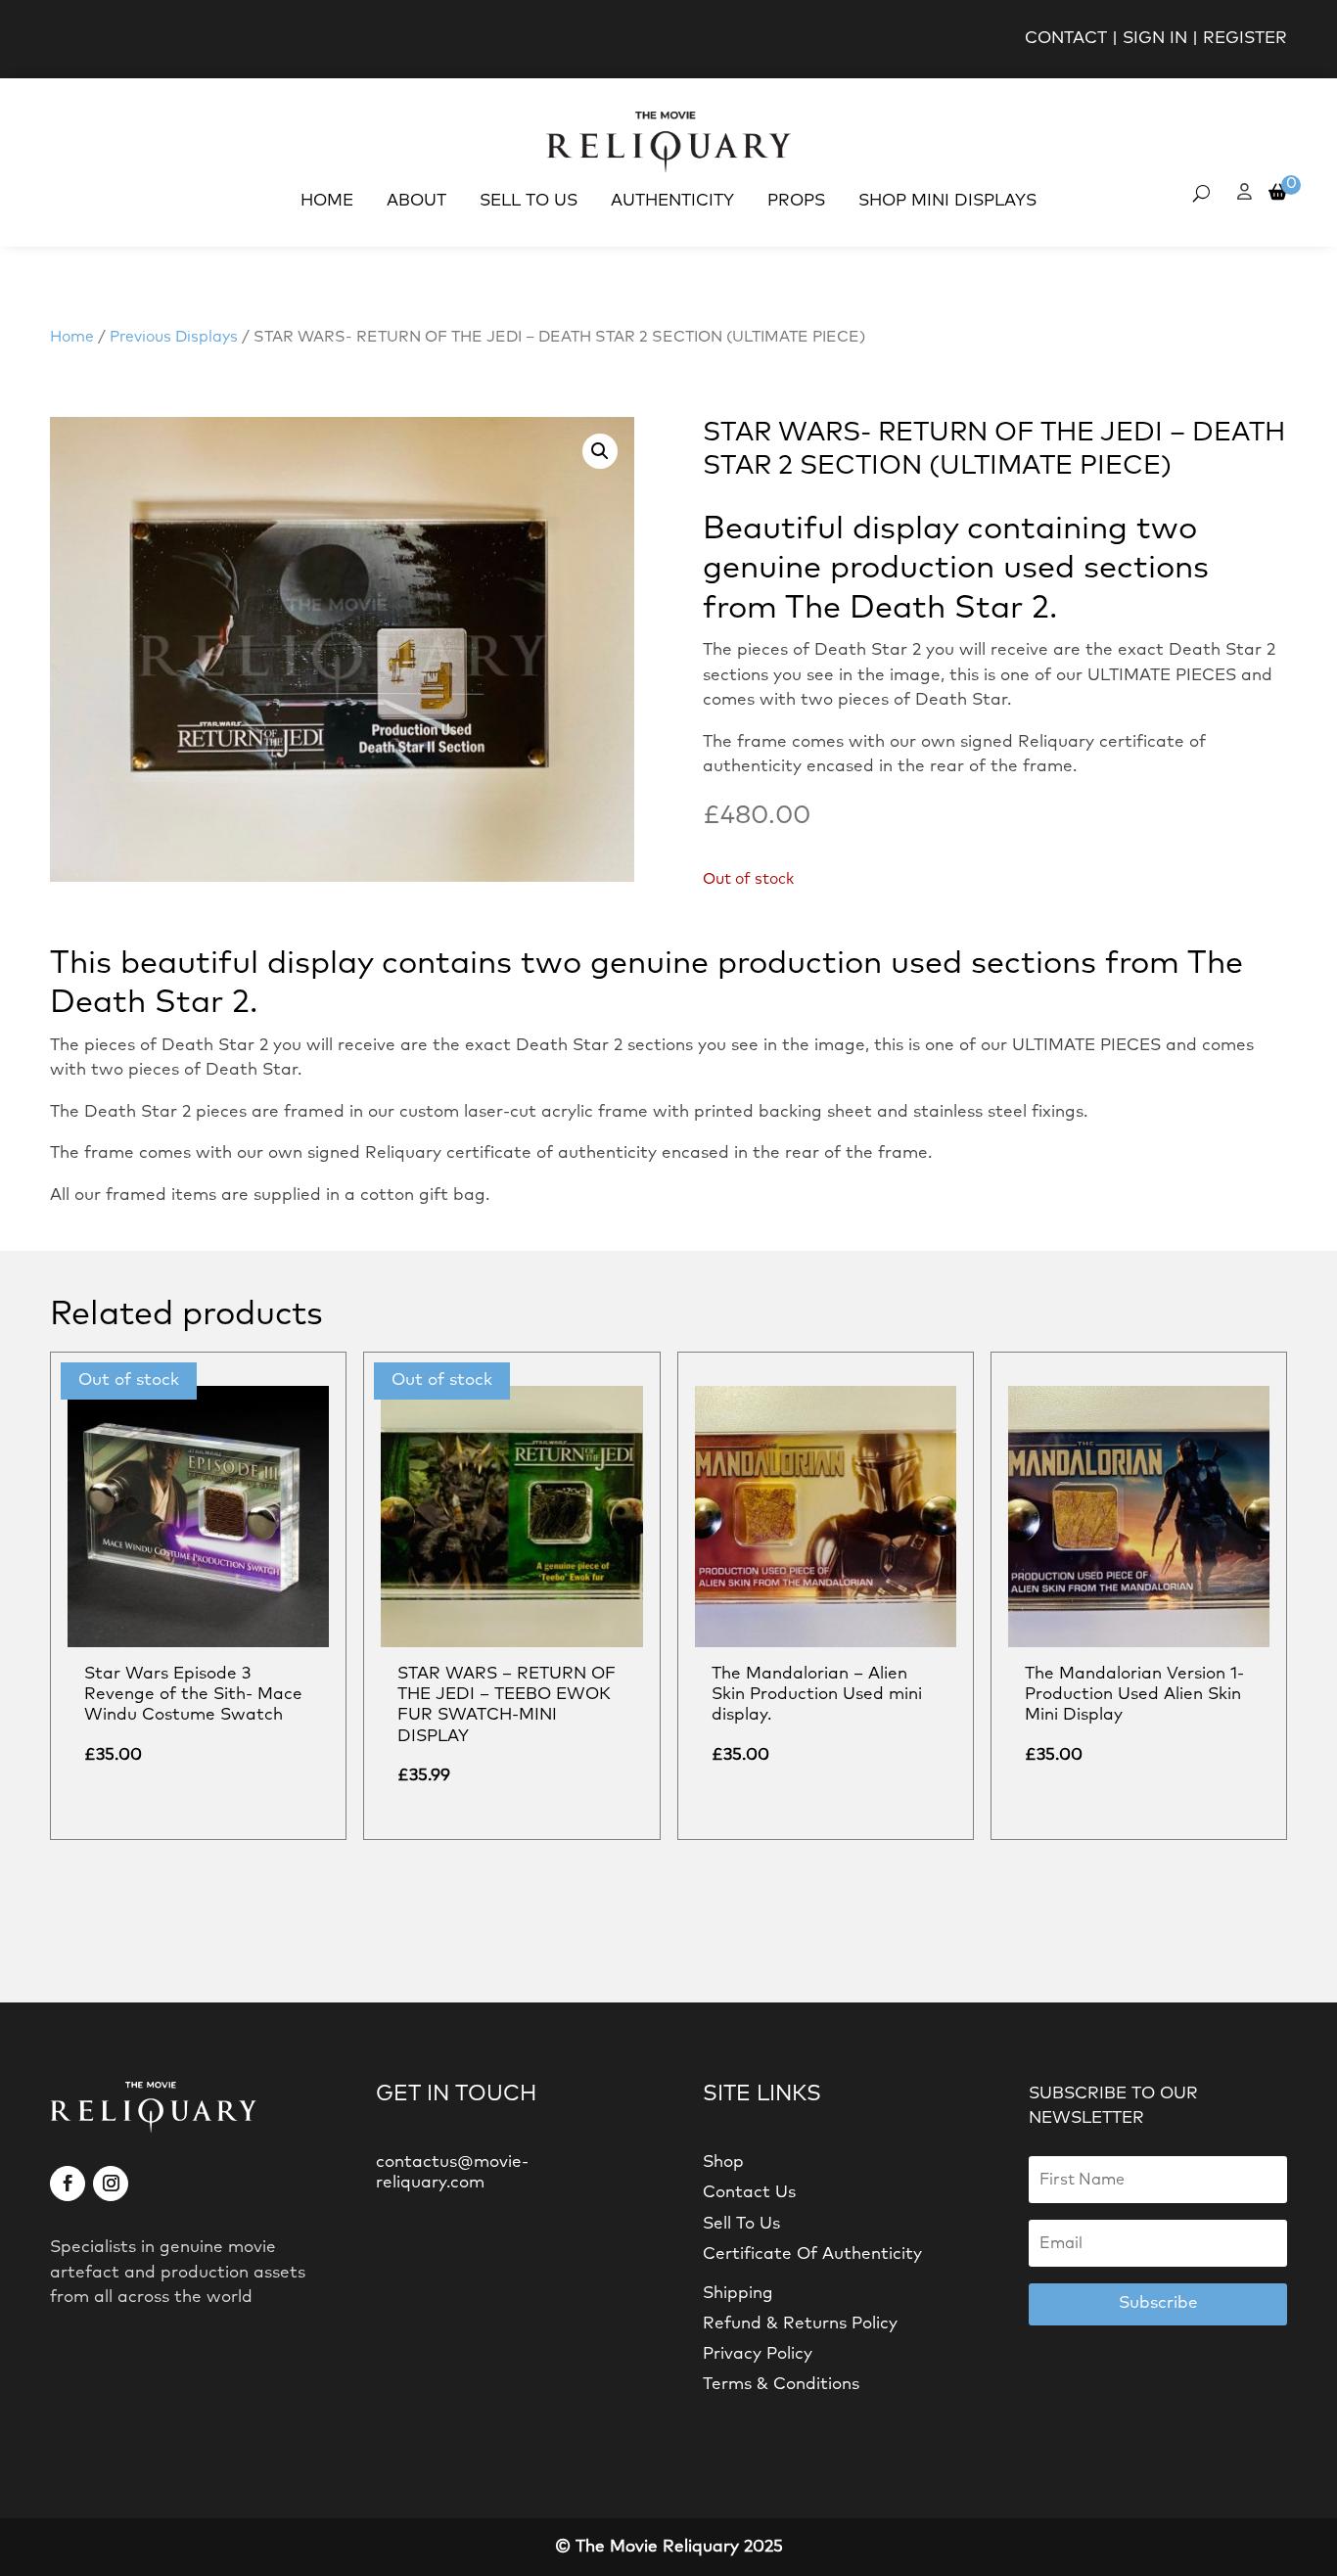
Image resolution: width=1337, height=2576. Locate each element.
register (1245, 39)
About (416, 201)
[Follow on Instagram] (111, 2184)
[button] (600, 451)
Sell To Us (529, 201)
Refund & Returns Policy (800, 2324)
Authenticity (672, 201)
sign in (1155, 39)
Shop (723, 2162)
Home (327, 201)
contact (1066, 39)
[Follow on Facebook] (68, 2184)
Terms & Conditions (781, 2385)
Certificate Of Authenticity (812, 2254)
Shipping (738, 2294)
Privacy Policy (758, 2354)
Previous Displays (174, 337)
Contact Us (749, 2193)
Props (796, 201)
